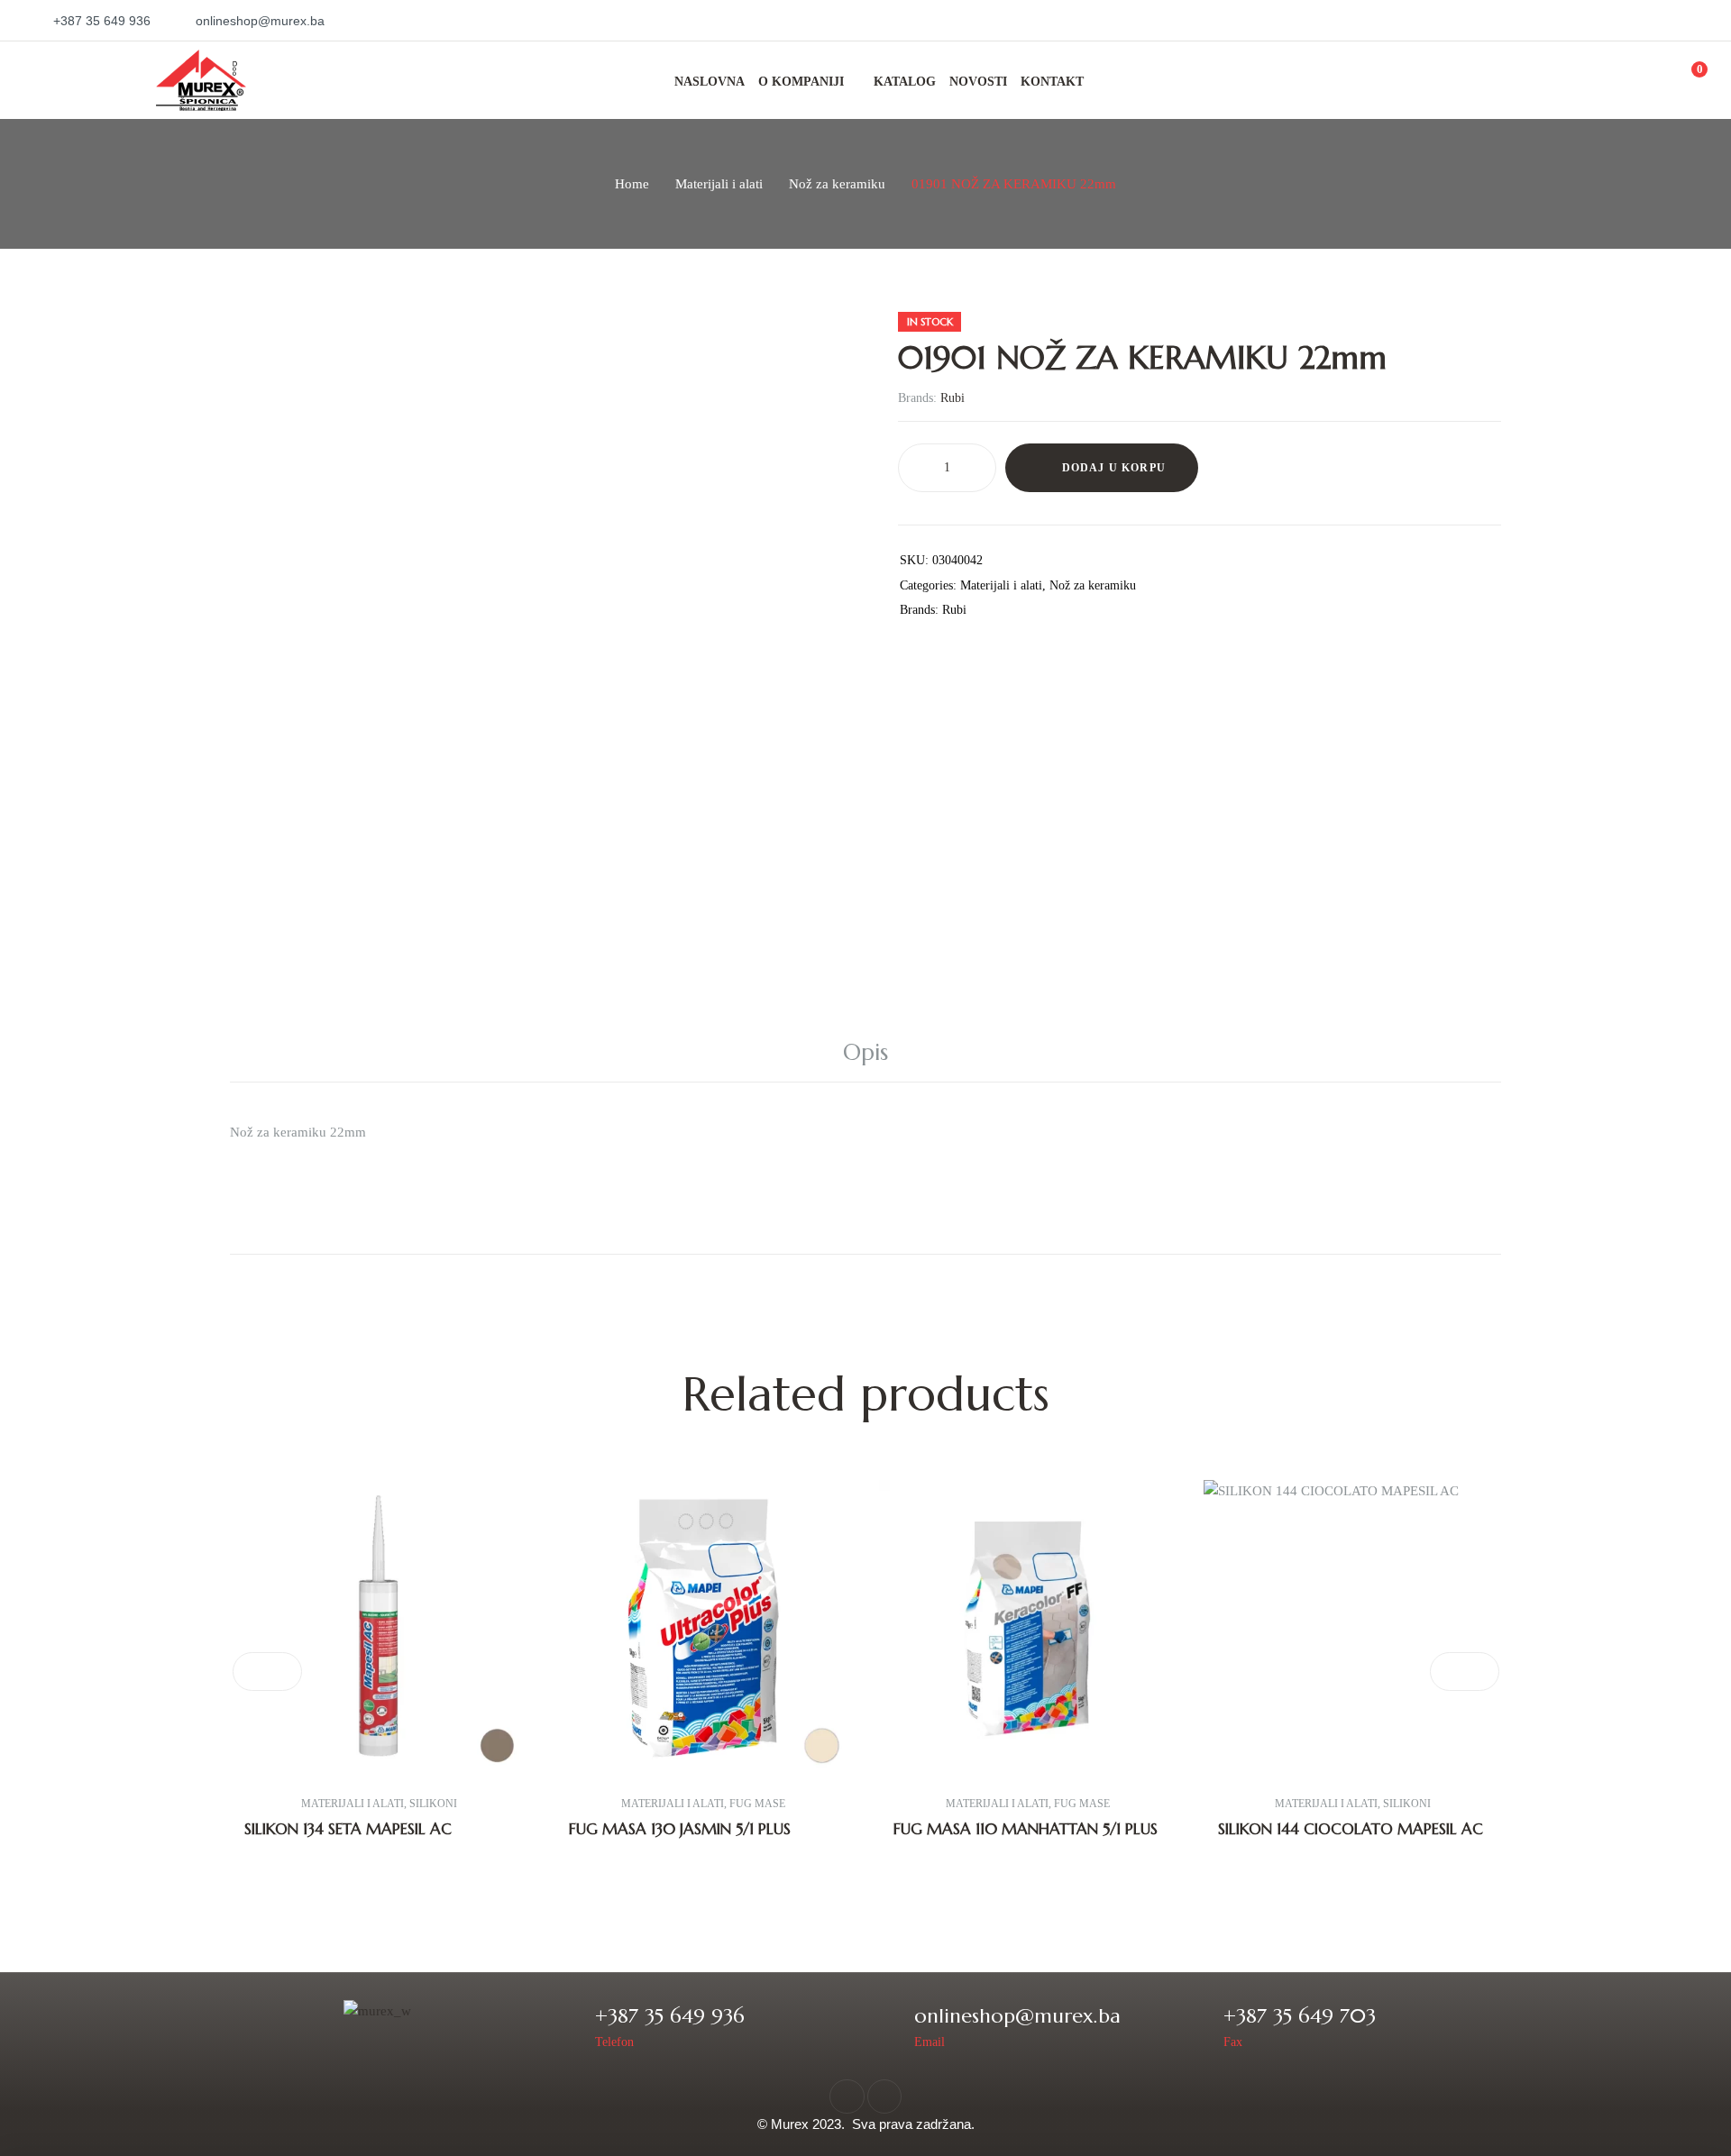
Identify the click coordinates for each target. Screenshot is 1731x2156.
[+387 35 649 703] (1198, 2026)
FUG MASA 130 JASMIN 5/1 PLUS (680, 1829)
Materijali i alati (719, 184)
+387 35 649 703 (1300, 2016)
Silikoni (433, 1804)
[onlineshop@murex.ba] (888, 2026)
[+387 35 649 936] (569, 2026)
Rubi (953, 398)
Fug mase (757, 1804)
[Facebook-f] (847, 2097)
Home (632, 184)
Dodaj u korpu (1114, 468)
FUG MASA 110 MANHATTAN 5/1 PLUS (1026, 1829)
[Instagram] (884, 2097)
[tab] (865, 1053)
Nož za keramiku (837, 184)
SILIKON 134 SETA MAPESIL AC (348, 1829)
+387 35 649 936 (670, 2016)
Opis (865, 1052)
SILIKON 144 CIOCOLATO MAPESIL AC (1351, 1829)
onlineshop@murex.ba (1017, 2016)
